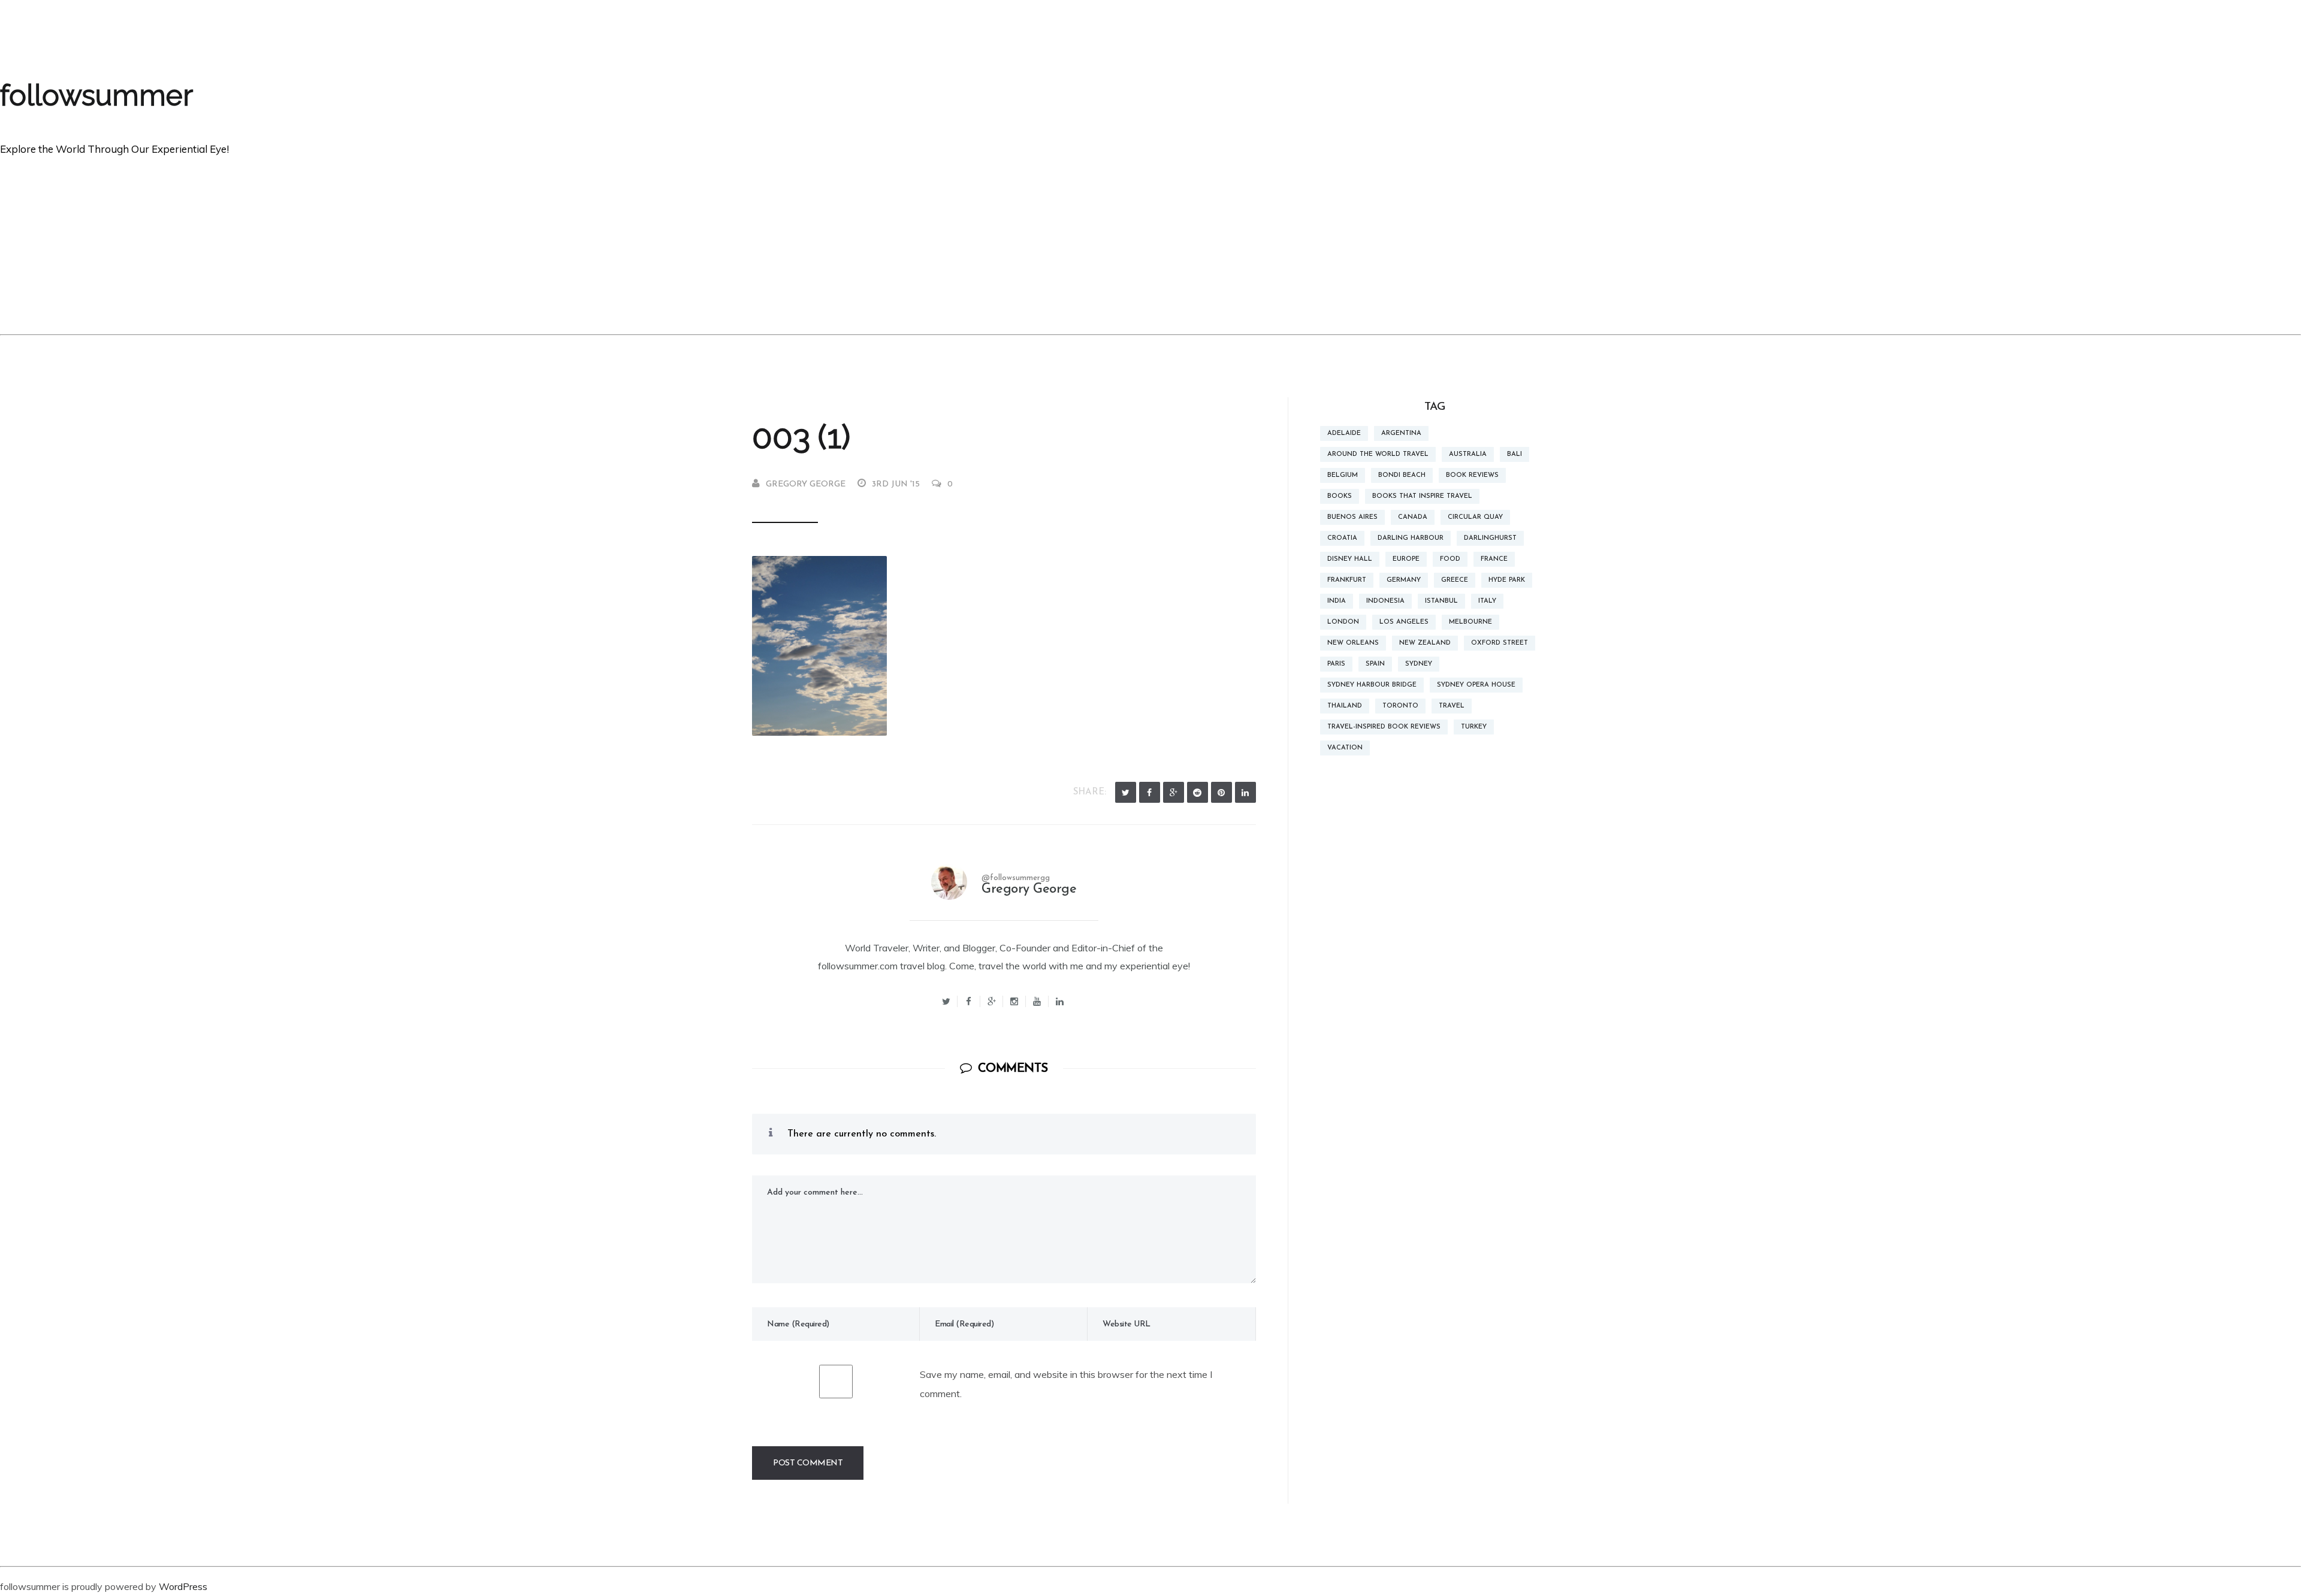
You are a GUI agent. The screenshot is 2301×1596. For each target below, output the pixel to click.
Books (1340, 496)
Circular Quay (1475, 517)
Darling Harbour (1411, 538)
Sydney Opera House (1476, 685)
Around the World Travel (1378, 454)
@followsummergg (1016, 878)
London (1343, 622)
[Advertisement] (1150, 244)
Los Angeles (1404, 622)
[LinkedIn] (1245, 792)
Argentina (1401, 433)
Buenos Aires (1352, 517)
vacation (1345, 748)
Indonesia (1385, 601)
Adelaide (1344, 433)
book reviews (1472, 475)
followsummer (96, 95)
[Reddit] (1198, 792)
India (1337, 601)
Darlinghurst (1490, 538)
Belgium (1343, 475)
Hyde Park (1507, 580)
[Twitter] (1126, 792)
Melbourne (1470, 622)
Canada (1413, 517)
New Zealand (1425, 643)
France (1494, 559)
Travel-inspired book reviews (1384, 727)
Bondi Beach (1402, 475)
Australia (1468, 454)
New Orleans (1353, 643)
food (1450, 559)
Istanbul (1441, 601)
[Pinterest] (1222, 792)
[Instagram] (1014, 1001)
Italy (1487, 601)
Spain (1375, 664)
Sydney (1419, 664)
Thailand (1345, 706)
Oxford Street (1500, 643)
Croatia (1342, 538)
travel (1452, 706)
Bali (1515, 454)
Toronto (1400, 706)
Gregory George (806, 484)
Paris (1336, 664)
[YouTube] (1037, 1001)
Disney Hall (1350, 559)
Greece (1455, 580)
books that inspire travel (1422, 496)
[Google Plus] (1174, 792)
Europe (1406, 559)
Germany (1404, 580)
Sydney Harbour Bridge (1372, 685)
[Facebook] (1150, 792)
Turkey (1474, 727)
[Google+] (992, 1001)
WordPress (183, 1586)
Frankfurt (1347, 580)
